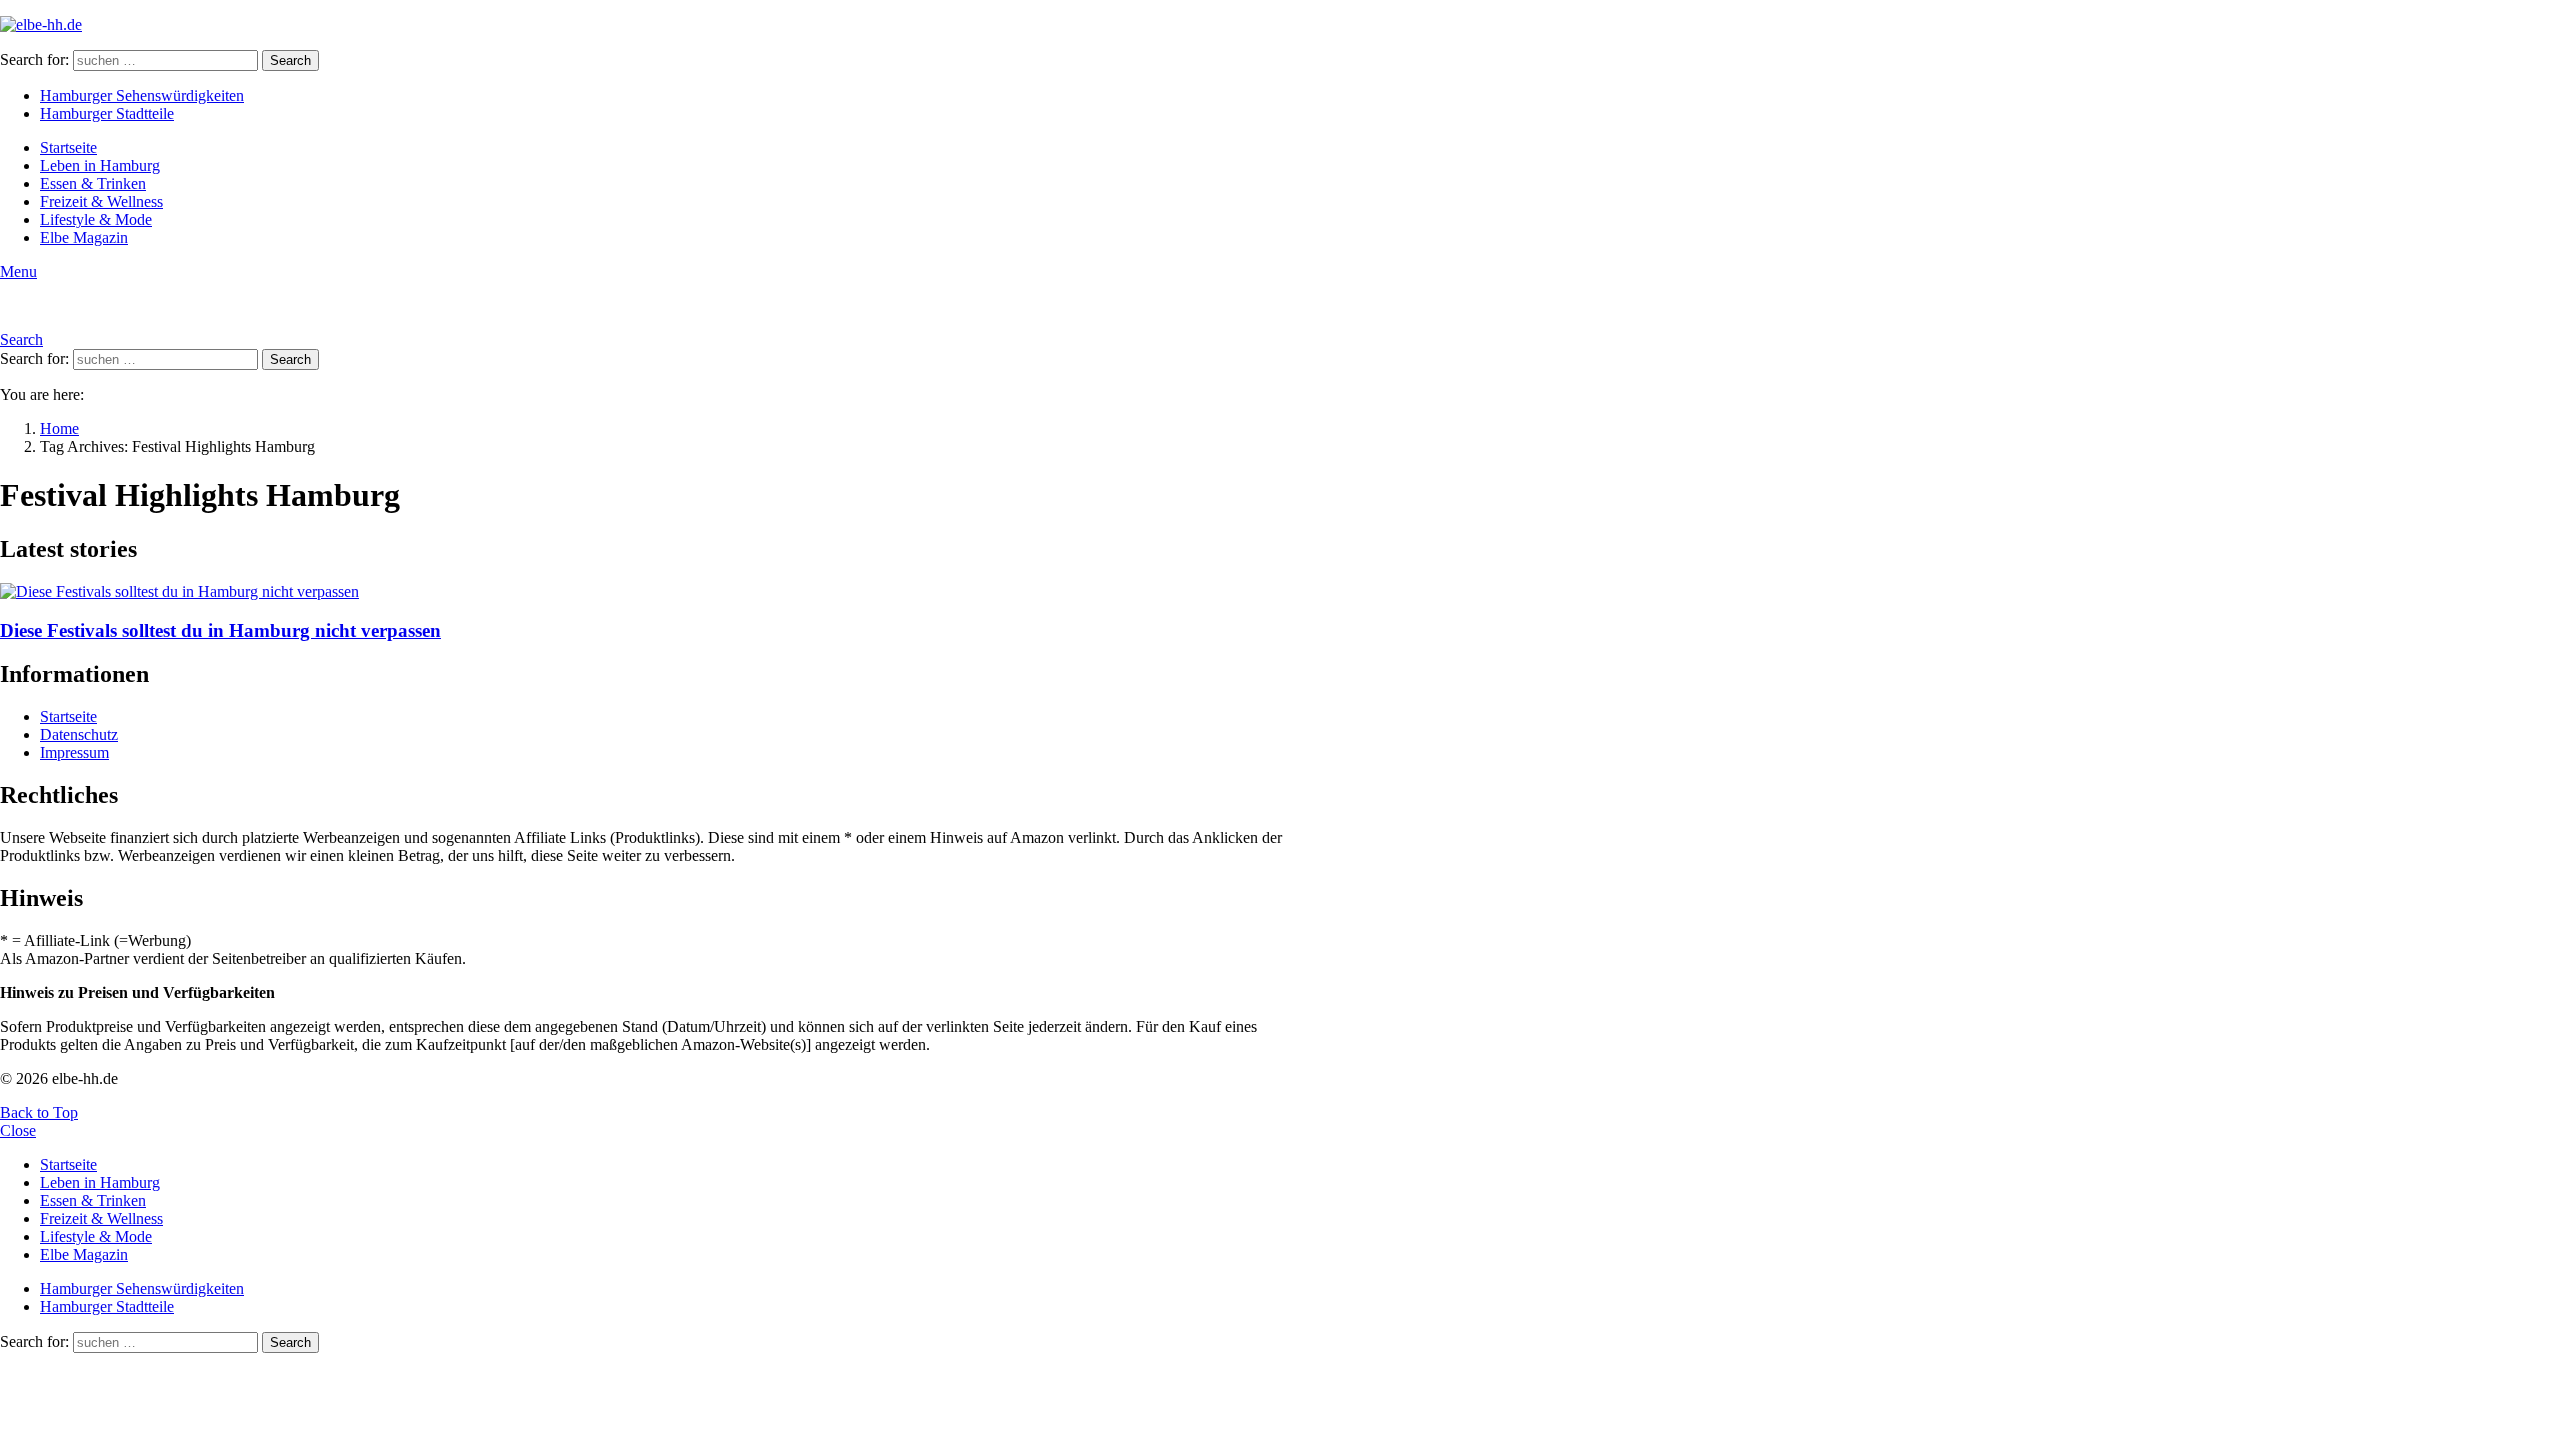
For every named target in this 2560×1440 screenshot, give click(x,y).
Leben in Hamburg (100, 165)
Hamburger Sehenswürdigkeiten (142, 95)
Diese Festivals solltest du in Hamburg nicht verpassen (220, 630)
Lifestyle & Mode (96, 219)
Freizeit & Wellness (101, 201)
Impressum (74, 752)
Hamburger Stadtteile (107, 113)
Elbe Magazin (84, 237)
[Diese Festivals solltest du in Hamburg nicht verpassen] (656, 592)
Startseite (68, 147)
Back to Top (39, 1112)
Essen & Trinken (93, 183)
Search (290, 60)
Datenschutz (79, 734)
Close (18, 1130)
